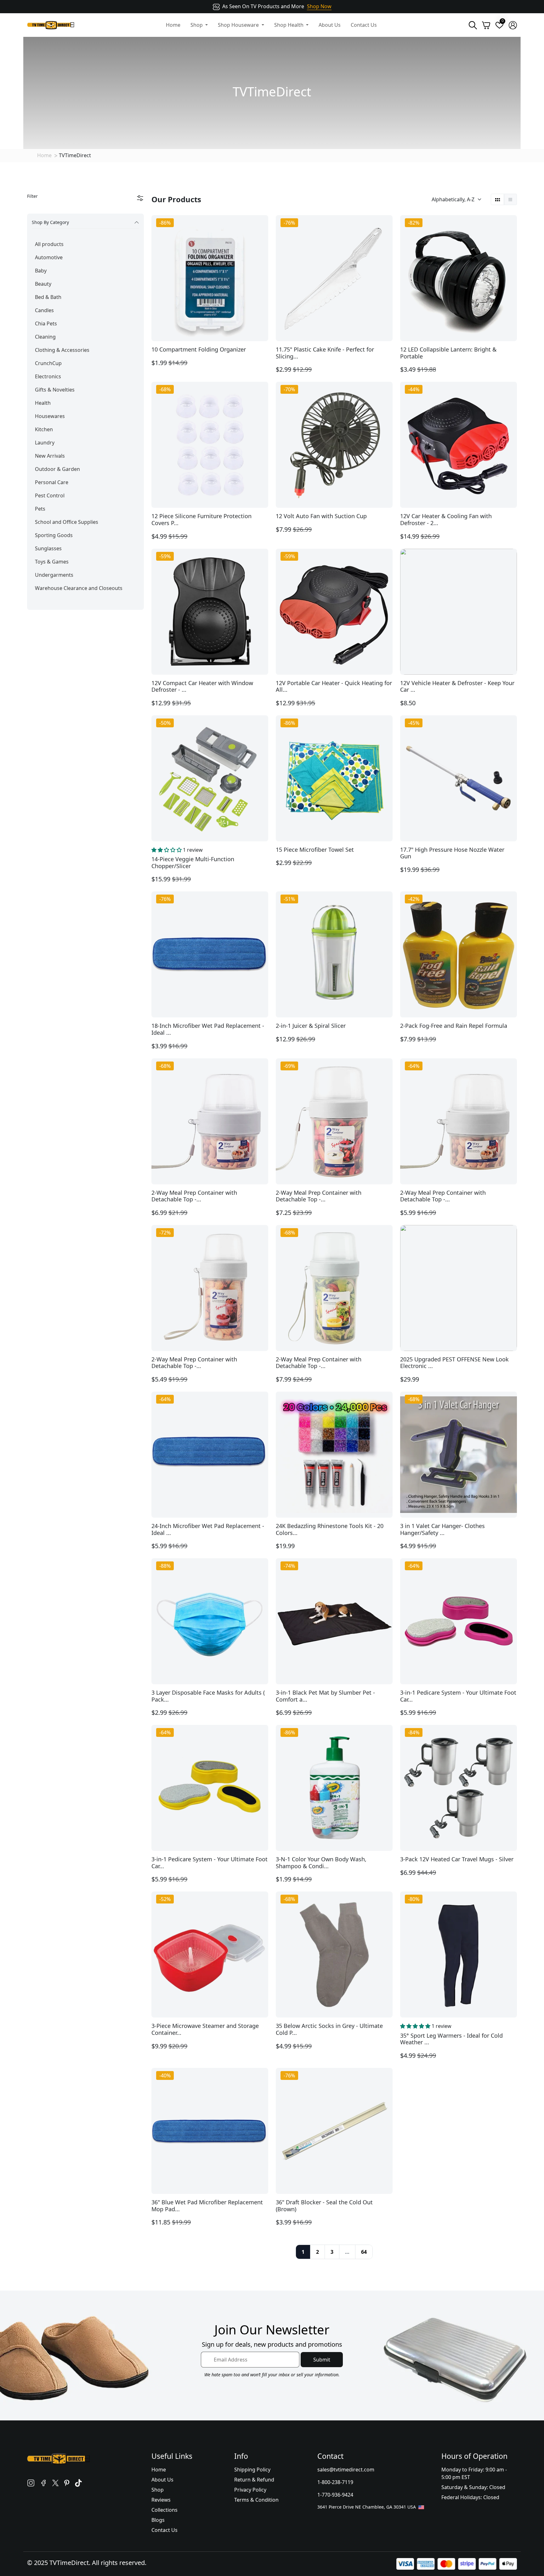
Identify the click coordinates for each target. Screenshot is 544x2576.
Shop (158, 2490)
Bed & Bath (48, 297)
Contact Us (364, 25)
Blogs (158, 2520)
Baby (41, 271)
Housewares (50, 416)
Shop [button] (197, 25)
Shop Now (319, 6)
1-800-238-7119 (335, 2482)
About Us (330, 25)
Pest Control (50, 495)
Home (173, 25)
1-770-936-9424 (335, 2495)
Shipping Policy (252, 2470)
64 (364, 2252)
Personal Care (52, 482)
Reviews (161, 2500)
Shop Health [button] (289, 25)
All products (49, 244)
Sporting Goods (54, 535)
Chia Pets (46, 323)
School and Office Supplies (67, 522)
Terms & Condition (256, 2500)
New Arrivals (50, 456)
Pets (40, 509)
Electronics (48, 376)
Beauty (43, 284)
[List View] (510, 199)
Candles (44, 310)
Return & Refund (254, 2480)
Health (43, 403)
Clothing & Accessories (62, 350)
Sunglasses (48, 548)
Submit (322, 2360)
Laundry (45, 443)
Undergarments (54, 575)
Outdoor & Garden (57, 469)
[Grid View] (498, 199)
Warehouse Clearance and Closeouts (79, 588)
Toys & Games (52, 562)
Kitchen (44, 429)
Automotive (49, 257)
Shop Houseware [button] (239, 25)
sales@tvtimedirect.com (346, 2470)
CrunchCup (48, 363)
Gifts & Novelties (55, 390)
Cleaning (45, 337)
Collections (164, 2510)
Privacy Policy (250, 2490)
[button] (167, 850)
